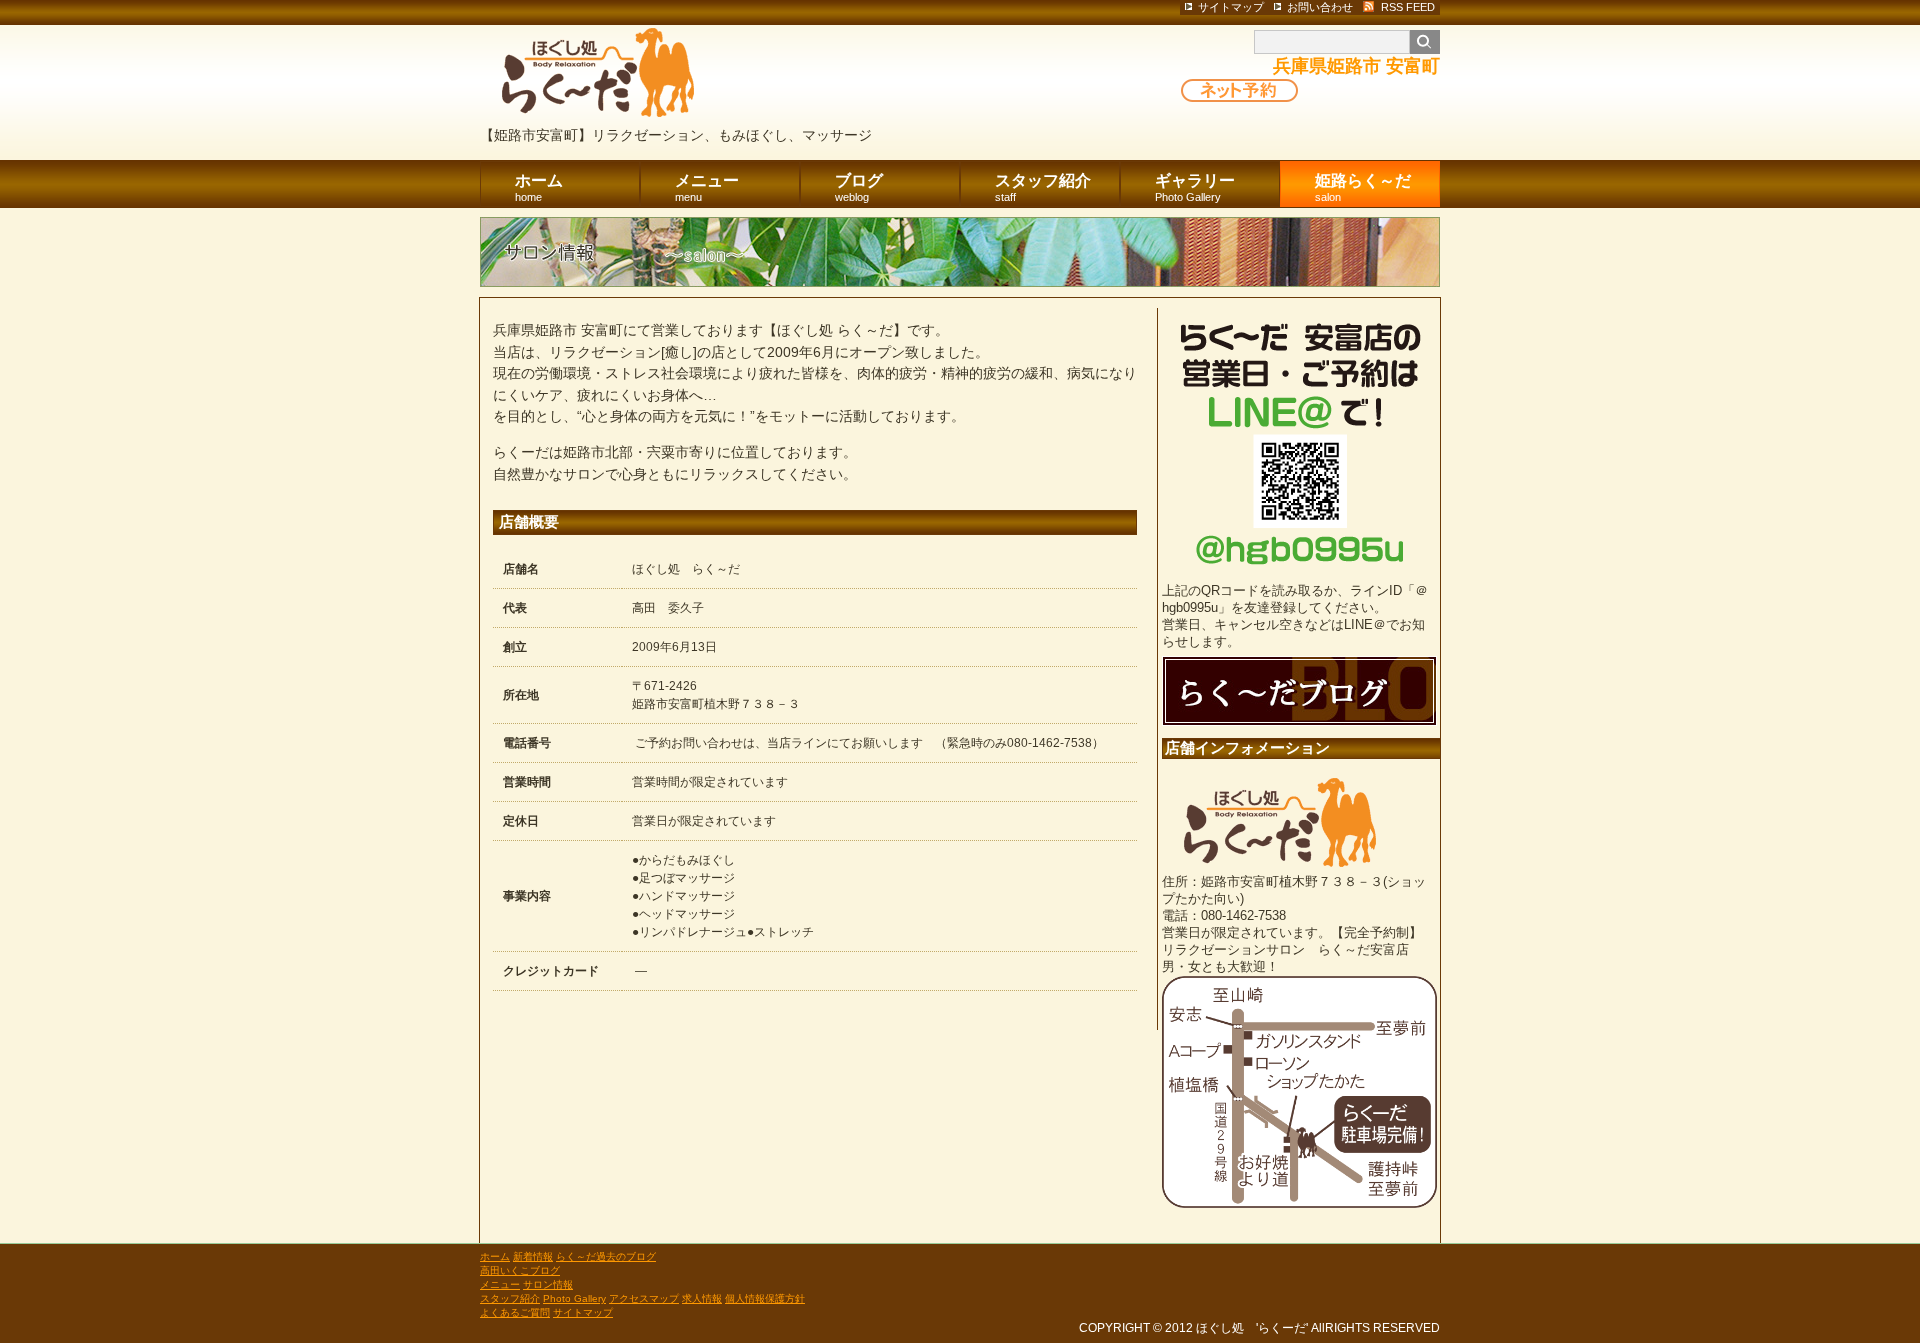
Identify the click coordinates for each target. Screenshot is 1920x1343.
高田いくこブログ (520, 1270)
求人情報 (702, 1298)
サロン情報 (548, 1284)
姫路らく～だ (1363, 187)
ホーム (539, 187)
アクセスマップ (644, 1298)
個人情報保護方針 (765, 1298)
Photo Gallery (574, 1298)
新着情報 (533, 1256)
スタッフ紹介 (1043, 187)
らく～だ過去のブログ (606, 1256)
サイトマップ (583, 1312)
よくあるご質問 (515, 1312)
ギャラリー (1195, 187)
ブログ (859, 187)
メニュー (707, 187)
